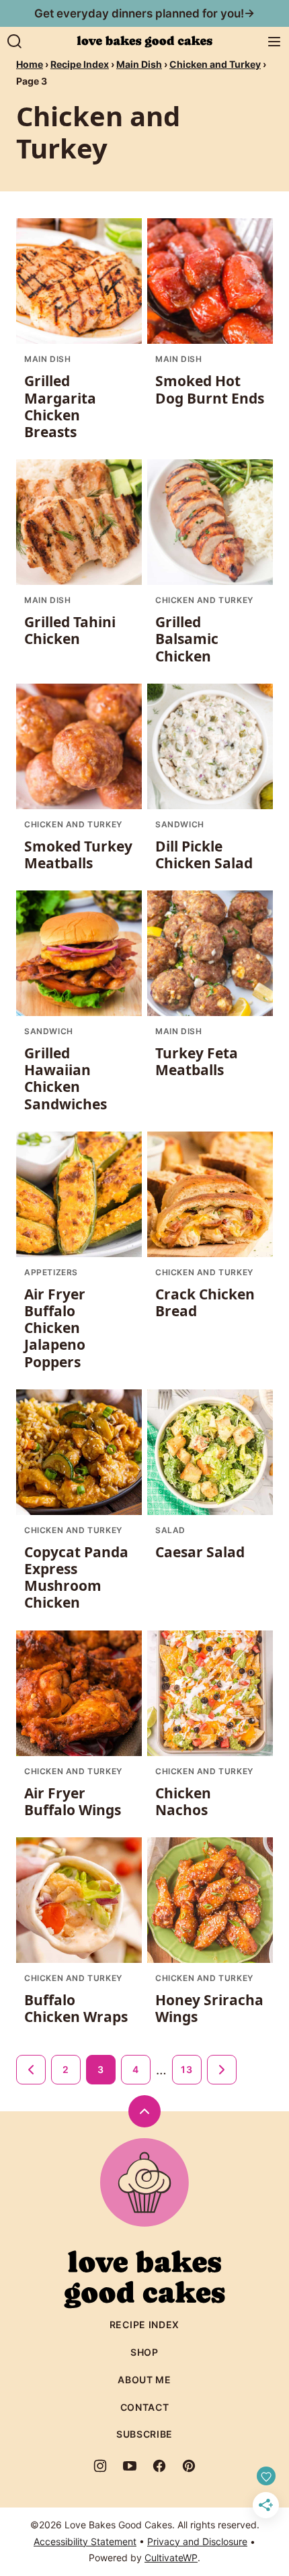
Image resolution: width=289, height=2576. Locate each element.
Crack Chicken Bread (205, 1302)
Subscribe (144, 2434)
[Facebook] (159, 2466)
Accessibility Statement (85, 2541)
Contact (145, 2407)
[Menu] (274, 42)
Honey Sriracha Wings (209, 2008)
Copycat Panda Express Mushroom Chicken (76, 1577)
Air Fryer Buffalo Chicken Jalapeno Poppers (55, 1328)
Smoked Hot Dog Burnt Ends (210, 389)
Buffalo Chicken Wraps (76, 2008)
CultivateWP (171, 2558)
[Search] (15, 42)
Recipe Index (80, 64)
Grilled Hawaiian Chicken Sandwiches (66, 1078)
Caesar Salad (200, 1552)
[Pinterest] (189, 2466)
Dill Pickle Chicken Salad (204, 855)
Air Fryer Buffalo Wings (73, 1801)
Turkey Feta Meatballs (197, 1061)
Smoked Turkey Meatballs (78, 855)
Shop (144, 2352)
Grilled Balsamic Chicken (187, 639)
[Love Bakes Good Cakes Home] (144, 42)
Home (30, 64)
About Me (144, 2380)
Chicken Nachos (183, 1801)
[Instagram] (100, 2466)
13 (187, 2069)
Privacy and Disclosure (197, 2541)
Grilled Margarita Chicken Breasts (60, 406)
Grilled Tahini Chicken (70, 630)
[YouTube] (130, 2466)
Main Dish (139, 64)
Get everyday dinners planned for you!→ (144, 13)
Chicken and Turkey (215, 64)
